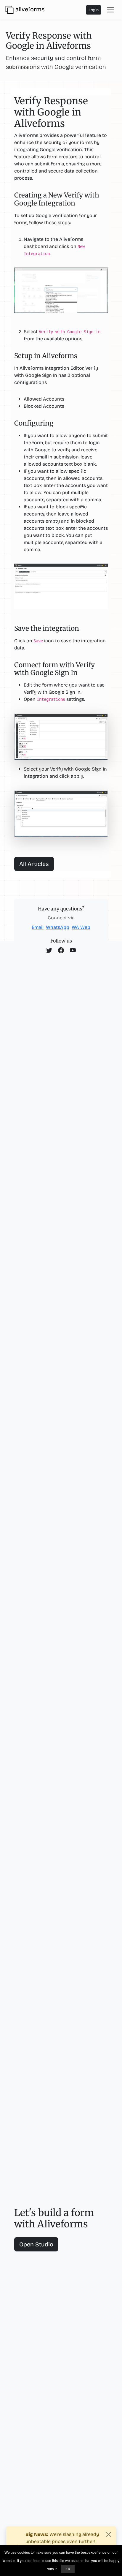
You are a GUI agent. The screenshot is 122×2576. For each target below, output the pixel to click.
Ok (68, 2569)
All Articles (34, 864)
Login (94, 10)
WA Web (81, 927)
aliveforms (30, 9)
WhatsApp (58, 927)
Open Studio (36, 2244)
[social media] (49, 951)
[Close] (109, 2534)
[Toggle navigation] (110, 10)
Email (38, 927)
